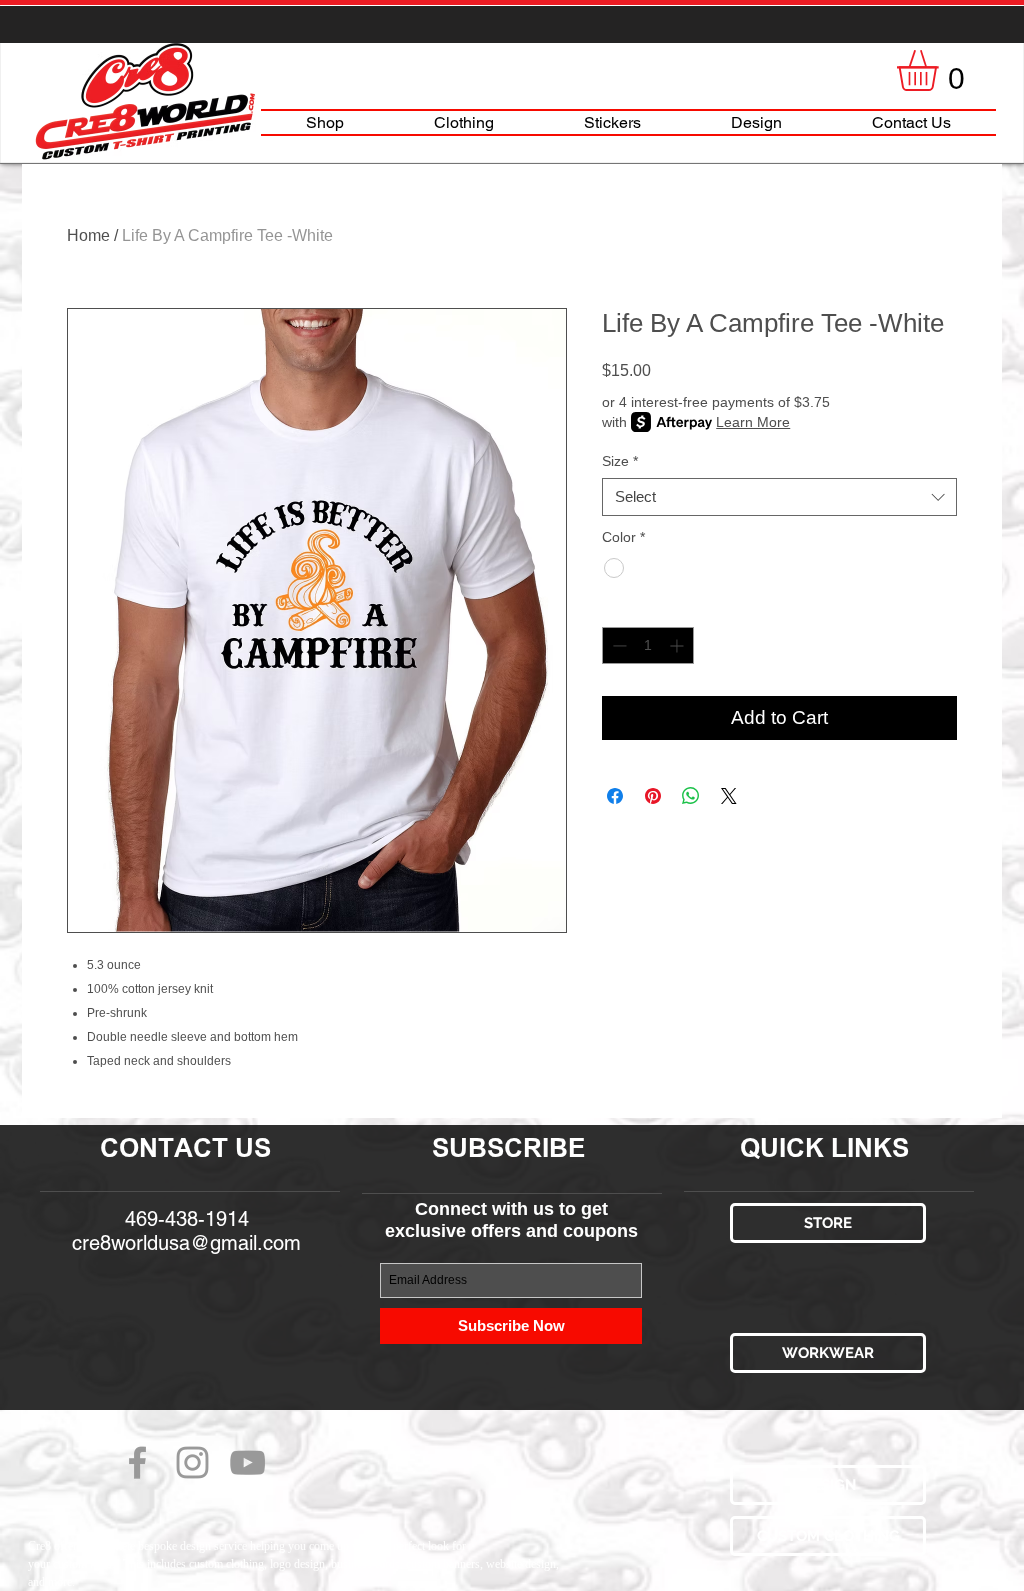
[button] (941, 70)
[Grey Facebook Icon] (137, 1462)
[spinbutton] (648, 645)
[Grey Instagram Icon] (192, 1462)
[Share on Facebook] (615, 796)
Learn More (753, 422)
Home (88, 235)
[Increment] (678, 645)
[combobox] (779, 497)
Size (620, 461)
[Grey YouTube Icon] (247, 1462)
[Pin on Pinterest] (653, 796)
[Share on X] (729, 796)
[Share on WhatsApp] (691, 796)
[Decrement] (617, 645)
